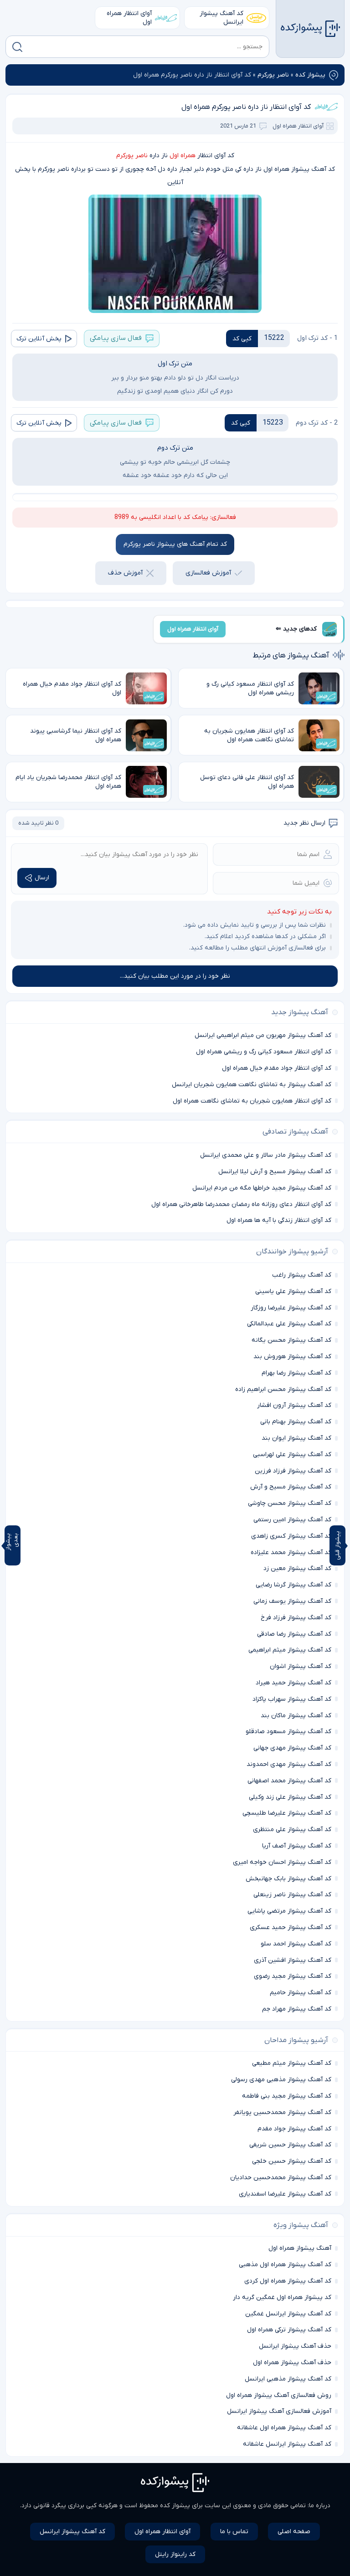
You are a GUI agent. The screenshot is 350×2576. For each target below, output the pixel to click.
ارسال (42, 878)
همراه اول (183, 156)
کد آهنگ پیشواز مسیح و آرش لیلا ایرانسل (275, 1172)
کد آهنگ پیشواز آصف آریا (297, 1846)
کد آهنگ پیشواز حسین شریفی (290, 2145)
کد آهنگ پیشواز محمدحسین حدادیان (281, 2178)
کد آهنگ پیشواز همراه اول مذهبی (285, 2265)
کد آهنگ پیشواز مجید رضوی (293, 1976)
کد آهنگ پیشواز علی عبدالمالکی (289, 1324)
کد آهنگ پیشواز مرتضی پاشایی (289, 1911)
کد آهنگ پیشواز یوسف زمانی (292, 1601)
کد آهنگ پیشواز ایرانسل (221, 18)
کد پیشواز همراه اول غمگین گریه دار (282, 2297)
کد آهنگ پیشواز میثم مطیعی (292, 2063)
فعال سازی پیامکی (116, 338)
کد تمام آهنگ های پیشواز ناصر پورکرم (175, 544)
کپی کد (242, 339)
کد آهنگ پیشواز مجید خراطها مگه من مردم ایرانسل (262, 1188)
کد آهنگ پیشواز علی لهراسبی (292, 1455)
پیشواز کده (310, 75)
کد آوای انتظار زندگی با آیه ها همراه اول (279, 1220)
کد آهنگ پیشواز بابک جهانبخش (288, 1879)
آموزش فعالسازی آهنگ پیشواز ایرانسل (279, 2411)
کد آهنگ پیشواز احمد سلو (296, 1944)
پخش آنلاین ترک (39, 339)
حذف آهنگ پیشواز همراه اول (292, 2363)
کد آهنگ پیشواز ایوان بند (296, 1438)
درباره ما (320, 2506)
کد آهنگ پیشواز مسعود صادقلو (288, 1732)
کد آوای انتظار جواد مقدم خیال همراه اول (277, 1068)
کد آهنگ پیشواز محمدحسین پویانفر (282, 2112)
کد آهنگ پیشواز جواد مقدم (294, 2129)
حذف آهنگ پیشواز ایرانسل (295, 2346)
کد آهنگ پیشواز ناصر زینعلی (292, 1895)
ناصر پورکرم (273, 75)
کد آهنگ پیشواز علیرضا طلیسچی (287, 1813)
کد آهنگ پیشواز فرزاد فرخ (296, 1618)
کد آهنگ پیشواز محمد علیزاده (291, 1552)
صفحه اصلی (294, 2532)
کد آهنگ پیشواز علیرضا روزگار (291, 1308)
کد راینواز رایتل (175, 2554)
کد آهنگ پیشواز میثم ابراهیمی (290, 1650)
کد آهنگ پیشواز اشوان (301, 1666)
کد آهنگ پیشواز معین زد (297, 1568)
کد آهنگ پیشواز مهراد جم (297, 2009)
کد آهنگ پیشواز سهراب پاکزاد (292, 1699)
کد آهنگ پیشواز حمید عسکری (291, 1927)
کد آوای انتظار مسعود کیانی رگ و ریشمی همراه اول (264, 1052)
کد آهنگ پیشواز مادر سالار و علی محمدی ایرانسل (266, 1155)
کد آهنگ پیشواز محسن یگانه (291, 1340)
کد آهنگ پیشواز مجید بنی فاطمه (287, 2096)
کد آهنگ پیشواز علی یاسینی (293, 1291)
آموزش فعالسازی (208, 573)
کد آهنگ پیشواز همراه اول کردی (288, 2281)
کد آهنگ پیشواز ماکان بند (296, 1716)
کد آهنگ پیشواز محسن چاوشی (290, 1503)
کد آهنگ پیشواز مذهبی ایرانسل (288, 2379)
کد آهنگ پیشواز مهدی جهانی (292, 1748)
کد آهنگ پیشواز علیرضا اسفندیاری (285, 2194)
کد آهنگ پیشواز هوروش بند (292, 1357)
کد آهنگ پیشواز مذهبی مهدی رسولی (281, 2080)
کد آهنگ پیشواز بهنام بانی (296, 1422)
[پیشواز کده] (310, 29)
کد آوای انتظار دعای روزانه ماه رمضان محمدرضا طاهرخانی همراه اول (241, 1204)
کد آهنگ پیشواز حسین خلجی (292, 2161)
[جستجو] (17, 47)
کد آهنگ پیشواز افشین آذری (293, 1960)
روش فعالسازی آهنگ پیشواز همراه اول (279, 2395)
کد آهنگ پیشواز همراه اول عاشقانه (284, 2428)
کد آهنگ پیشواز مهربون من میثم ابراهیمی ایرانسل (263, 1035)
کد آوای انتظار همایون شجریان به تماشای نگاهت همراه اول (252, 1101)
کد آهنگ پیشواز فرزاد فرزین (293, 1471)
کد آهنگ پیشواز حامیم (301, 1993)
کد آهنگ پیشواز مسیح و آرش (291, 1487)
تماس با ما (234, 2532)
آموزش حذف (125, 573)
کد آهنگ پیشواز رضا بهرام (296, 1373)
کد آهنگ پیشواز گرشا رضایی (293, 1585)
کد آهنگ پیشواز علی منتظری (292, 1829)
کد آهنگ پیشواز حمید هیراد (293, 1683)
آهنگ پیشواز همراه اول (300, 2248)
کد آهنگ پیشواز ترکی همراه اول (289, 2330)
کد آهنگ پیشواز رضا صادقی (294, 1634)
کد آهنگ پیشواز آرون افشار (294, 1405)
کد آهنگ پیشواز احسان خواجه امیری (282, 1862)
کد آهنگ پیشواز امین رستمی (292, 1520)
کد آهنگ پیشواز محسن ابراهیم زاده (283, 1389)
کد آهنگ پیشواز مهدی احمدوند (289, 1764)
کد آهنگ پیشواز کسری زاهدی (291, 1536)
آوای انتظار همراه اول (129, 18)
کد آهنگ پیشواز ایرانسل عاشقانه (287, 2444)
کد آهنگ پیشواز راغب (302, 1275)
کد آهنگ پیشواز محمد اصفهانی (289, 1781)
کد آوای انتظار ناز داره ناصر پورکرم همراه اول (246, 107)
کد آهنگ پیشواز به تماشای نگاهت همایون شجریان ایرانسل (252, 1085)
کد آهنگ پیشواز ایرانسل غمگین (288, 2314)
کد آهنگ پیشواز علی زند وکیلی (290, 1797)
